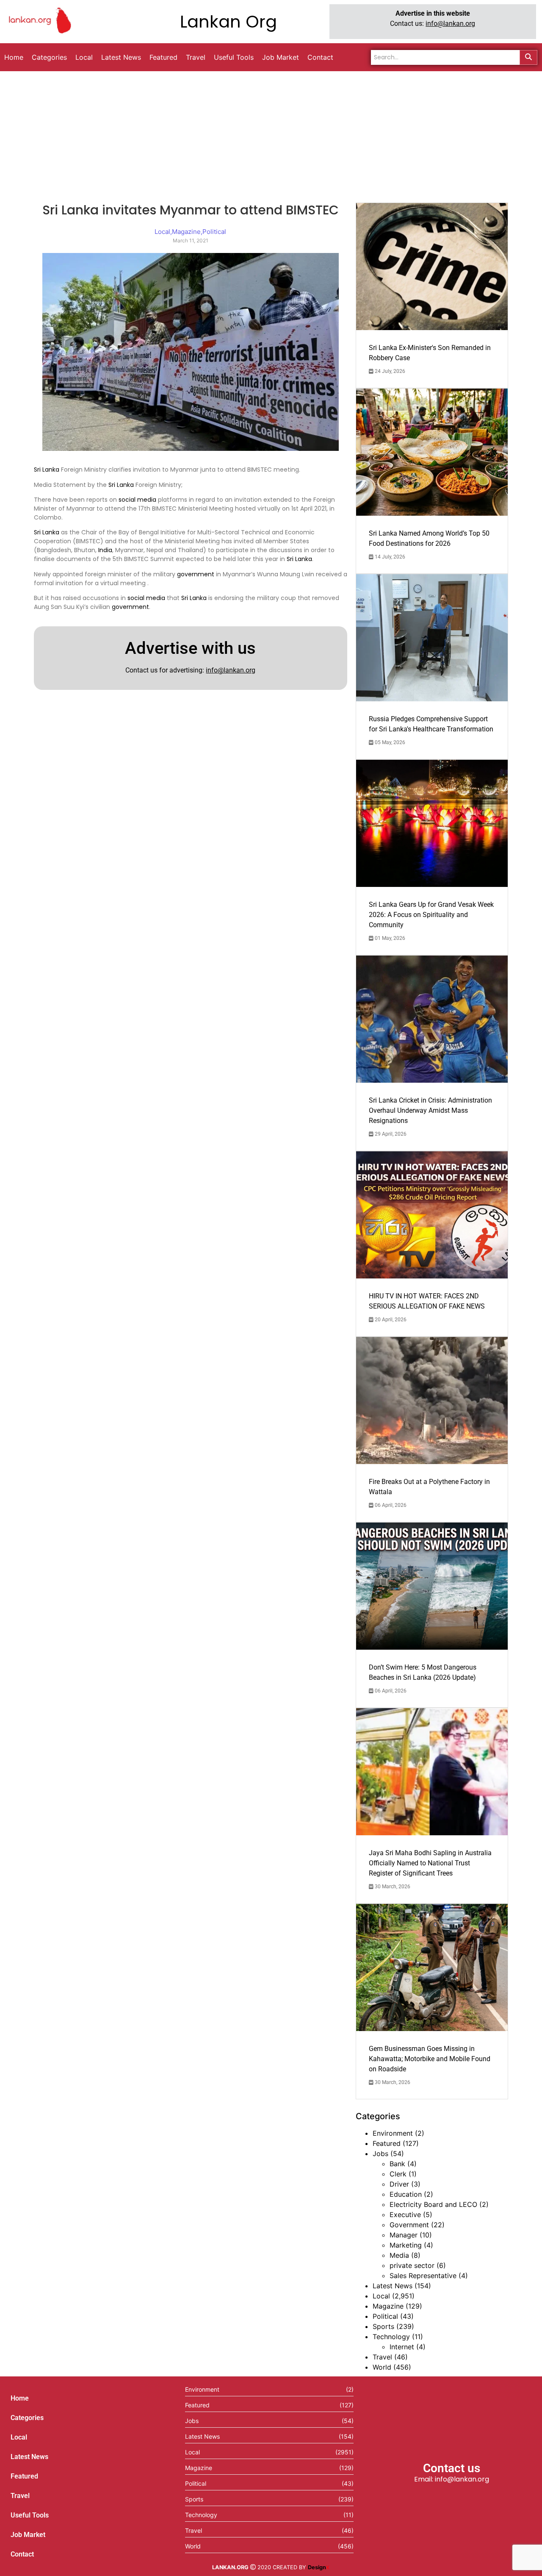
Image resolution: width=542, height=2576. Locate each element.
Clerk (398, 2174)
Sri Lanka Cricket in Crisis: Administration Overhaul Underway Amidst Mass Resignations (430, 1110)
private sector (412, 2265)
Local (381, 2296)
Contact (22, 2554)
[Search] (528, 57)
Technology (391, 2337)
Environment (393, 2133)
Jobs (380, 2154)
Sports (383, 2326)
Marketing (406, 2245)
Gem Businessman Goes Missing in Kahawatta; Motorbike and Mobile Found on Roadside (430, 2059)
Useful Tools (30, 2515)
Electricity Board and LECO (433, 2204)
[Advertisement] (271, 135)
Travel (382, 2357)
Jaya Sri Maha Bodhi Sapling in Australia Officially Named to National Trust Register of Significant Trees (430, 1863)
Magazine (388, 2306)
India (105, 550)
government (196, 574)
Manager (404, 2235)
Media (399, 2255)
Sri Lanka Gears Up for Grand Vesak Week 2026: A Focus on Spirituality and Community (431, 915)
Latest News (393, 2286)
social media (137, 500)
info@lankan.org (450, 24)
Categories (27, 2418)
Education (406, 2194)
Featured (387, 2143)
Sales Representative (423, 2276)
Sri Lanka (47, 470)
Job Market (28, 2535)
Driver (399, 2184)
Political (385, 2316)
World (382, 2367)
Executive (405, 2215)
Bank (397, 2164)
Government (409, 2225)
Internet (402, 2347)
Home (20, 2398)
